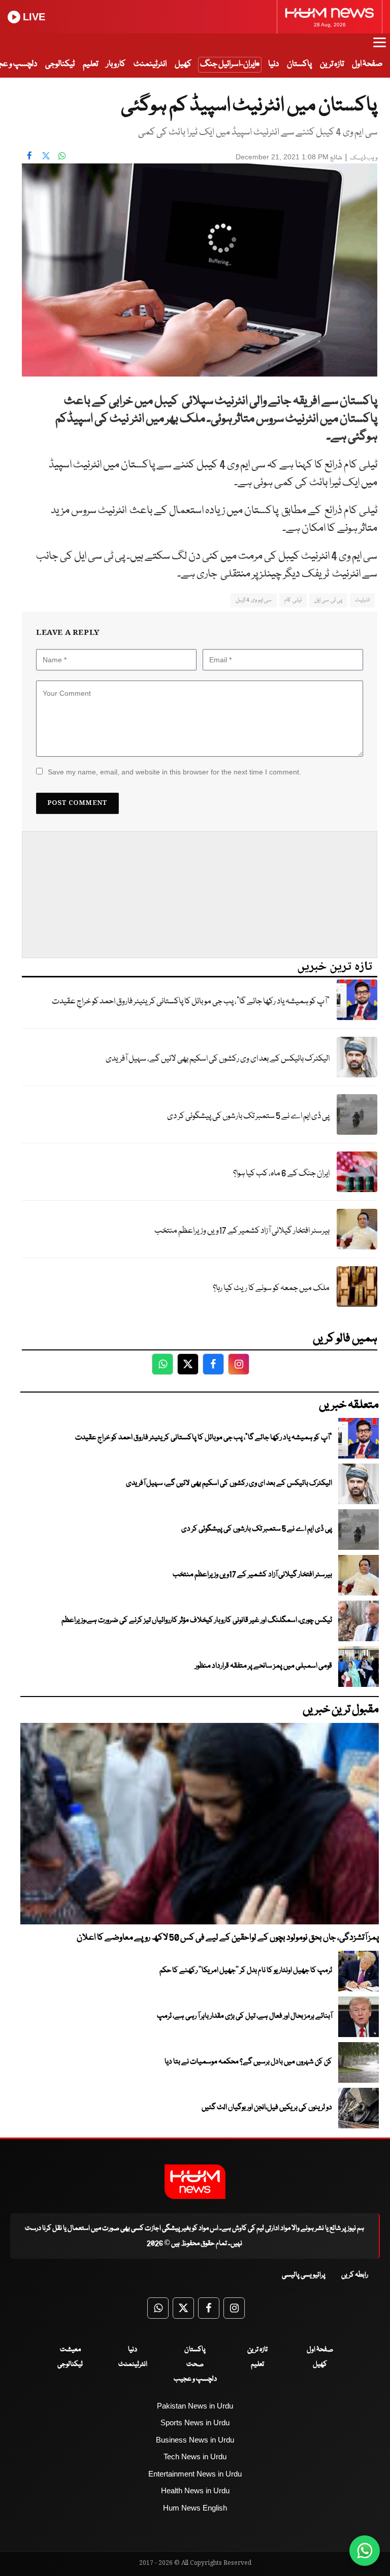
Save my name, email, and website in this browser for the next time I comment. (174, 772)
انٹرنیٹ (362, 600)
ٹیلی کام (293, 600)
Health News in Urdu (195, 2490)
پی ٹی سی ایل (328, 600)
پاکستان (299, 64)
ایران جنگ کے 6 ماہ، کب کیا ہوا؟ (281, 1174)
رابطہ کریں (355, 2275)
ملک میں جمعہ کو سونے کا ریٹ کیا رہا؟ (271, 1288)
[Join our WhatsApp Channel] (365, 2551)
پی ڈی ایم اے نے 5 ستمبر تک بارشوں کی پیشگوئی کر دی (248, 1116)
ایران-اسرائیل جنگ (228, 64)
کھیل (183, 64)
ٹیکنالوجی (60, 64)
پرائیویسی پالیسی (304, 2275)
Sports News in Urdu (195, 2422)
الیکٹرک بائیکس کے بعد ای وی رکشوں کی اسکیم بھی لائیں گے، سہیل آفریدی (218, 1059)
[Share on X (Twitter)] (46, 156)
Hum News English (195, 2508)
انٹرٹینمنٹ (150, 64)
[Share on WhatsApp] (62, 156)
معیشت (70, 2350)
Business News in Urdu (195, 2440)
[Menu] (380, 47)
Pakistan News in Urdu (195, 2406)
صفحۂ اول (367, 64)
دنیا (273, 64)
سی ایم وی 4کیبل (254, 600)
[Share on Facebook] (29, 156)
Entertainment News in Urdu (195, 2474)
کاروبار (116, 64)
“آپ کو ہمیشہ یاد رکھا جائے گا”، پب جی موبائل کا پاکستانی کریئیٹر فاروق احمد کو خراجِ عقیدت (191, 1002)
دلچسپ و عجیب (195, 2379)
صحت (195, 2364)
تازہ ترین (332, 64)
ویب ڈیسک (364, 158)
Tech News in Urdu (195, 2456)
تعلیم (90, 64)
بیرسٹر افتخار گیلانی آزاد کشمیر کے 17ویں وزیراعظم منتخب (242, 1231)
